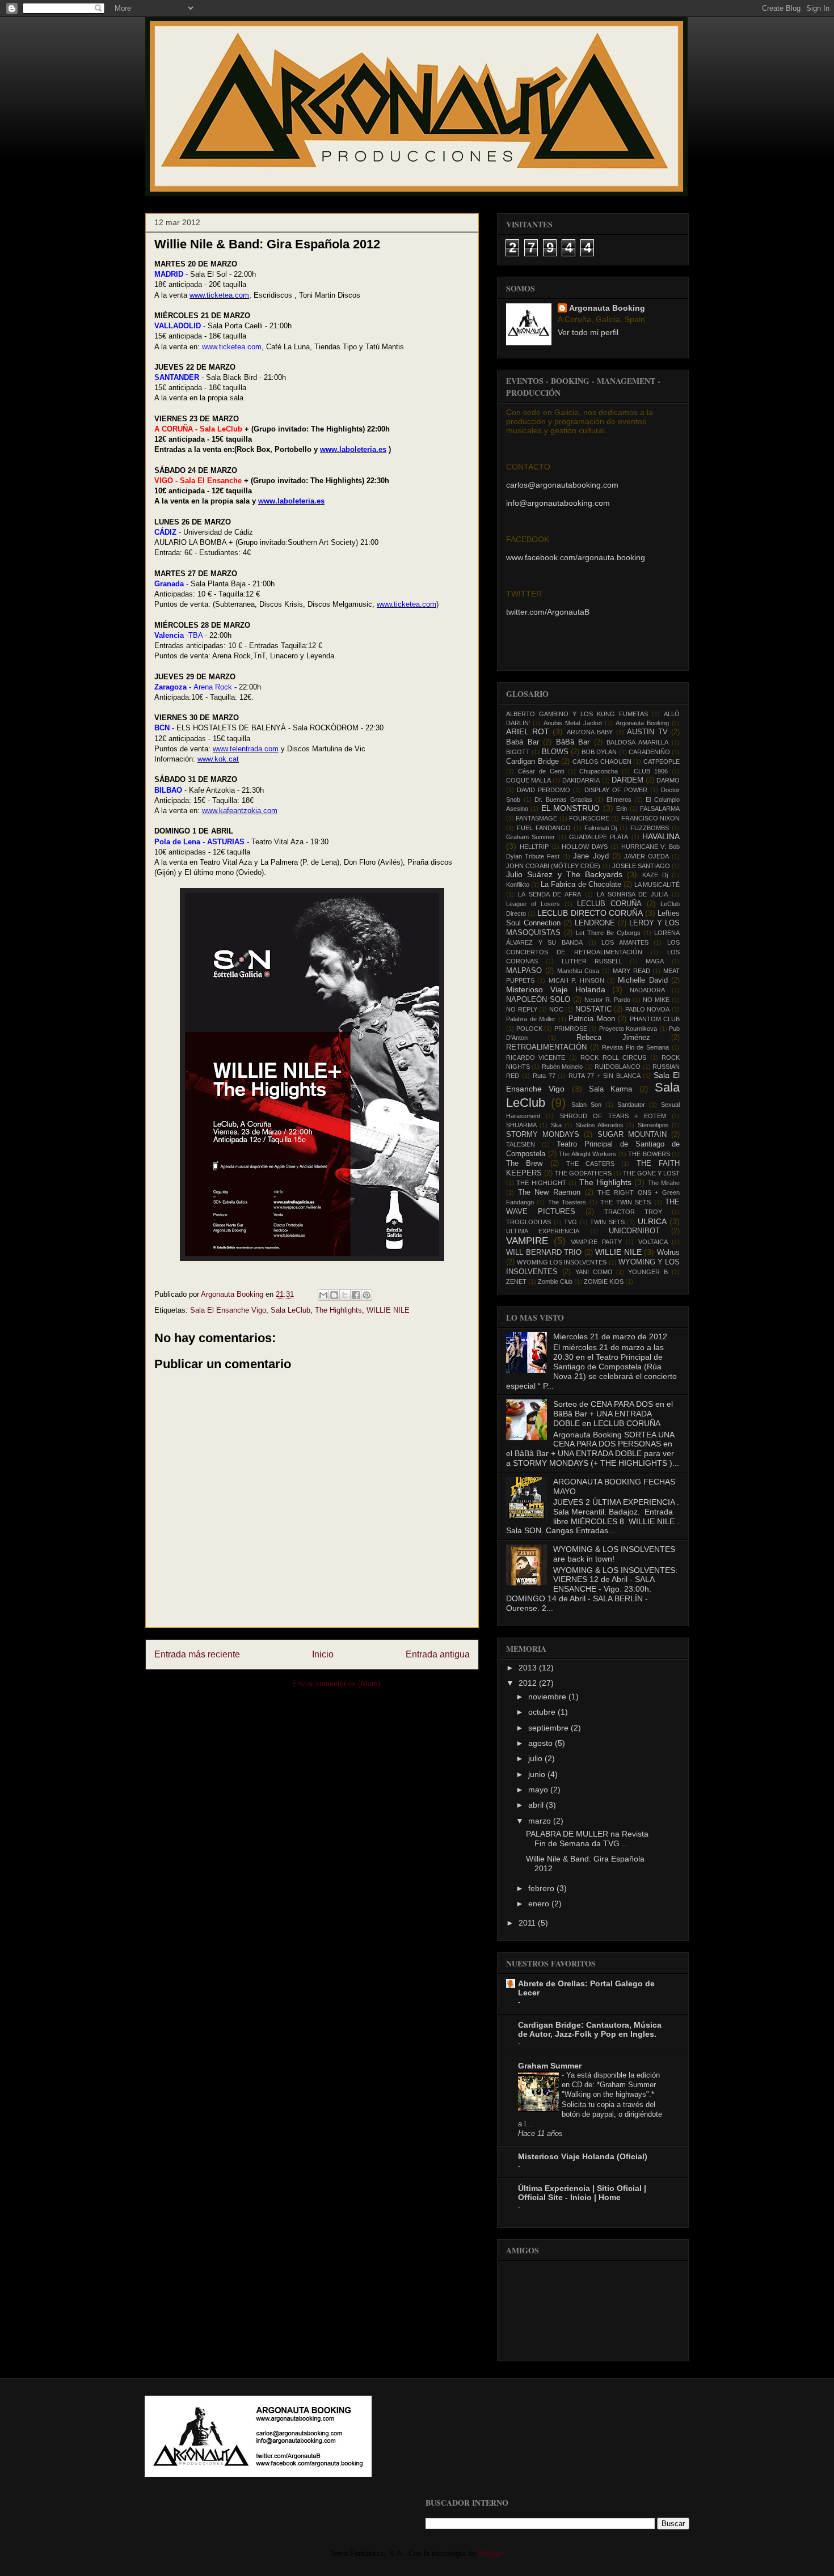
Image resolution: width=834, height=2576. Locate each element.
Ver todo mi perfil (588, 332)
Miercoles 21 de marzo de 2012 (610, 1336)
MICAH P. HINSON (576, 980)
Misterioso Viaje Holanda (556, 989)
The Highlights (338, 1310)
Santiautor (631, 1105)
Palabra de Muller (531, 1019)
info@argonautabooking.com (558, 503)
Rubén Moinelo (562, 1067)
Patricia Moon (592, 1019)
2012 (529, 1683)
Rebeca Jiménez (613, 1038)
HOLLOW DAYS (585, 847)
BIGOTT (518, 752)
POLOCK (529, 1029)
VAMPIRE (527, 1241)
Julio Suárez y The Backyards (564, 874)
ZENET (516, 1281)
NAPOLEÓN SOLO (538, 1000)
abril (537, 1805)
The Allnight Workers (587, 1154)
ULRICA (652, 1221)
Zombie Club (555, 1281)
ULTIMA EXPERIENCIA (543, 1231)
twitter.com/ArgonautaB (548, 612)
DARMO (668, 780)
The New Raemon (549, 1192)
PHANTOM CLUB (655, 1019)
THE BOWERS (649, 1154)
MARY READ (631, 971)
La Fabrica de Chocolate (581, 885)
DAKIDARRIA (581, 780)
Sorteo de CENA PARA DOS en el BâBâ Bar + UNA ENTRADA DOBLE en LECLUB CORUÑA (613, 1414)
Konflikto (518, 885)
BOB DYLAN (599, 752)
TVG (570, 1222)
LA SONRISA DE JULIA (632, 894)
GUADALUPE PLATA (599, 837)
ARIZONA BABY (590, 732)
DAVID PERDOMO (544, 790)
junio (538, 1774)
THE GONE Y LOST (651, 1173)
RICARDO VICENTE (536, 1058)
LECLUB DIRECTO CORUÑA (590, 913)
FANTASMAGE (536, 818)
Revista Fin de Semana (636, 1047)
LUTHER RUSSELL (592, 961)
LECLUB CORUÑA (609, 904)
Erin (622, 809)
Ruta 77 (544, 1076)
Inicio (323, 1654)
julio (536, 1758)
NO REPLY (522, 1009)
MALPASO (524, 971)
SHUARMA (521, 1125)
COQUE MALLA (528, 780)
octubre (543, 1712)
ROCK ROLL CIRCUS (613, 1058)
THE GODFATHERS (583, 1173)
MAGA (655, 961)
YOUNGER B (648, 1272)
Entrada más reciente (197, 1654)
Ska (556, 1125)
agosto (542, 1743)
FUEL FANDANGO (544, 828)
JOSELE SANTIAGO (641, 866)
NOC (556, 1009)
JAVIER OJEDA (646, 856)
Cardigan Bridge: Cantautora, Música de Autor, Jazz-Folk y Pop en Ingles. (590, 2029)
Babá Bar (523, 742)
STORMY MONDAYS (543, 1135)
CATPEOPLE (662, 762)
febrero (542, 1888)
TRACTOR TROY (633, 1212)
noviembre (548, 1697)
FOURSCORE (589, 818)
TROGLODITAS (528, 1222)
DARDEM (627, 780)
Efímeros (619, 800)
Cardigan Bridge (532, 762)
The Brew (524, 1164)
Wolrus (668, 1253)
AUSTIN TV (647, 732)
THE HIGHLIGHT (541, 1183)
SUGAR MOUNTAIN (632, 1135)
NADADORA (647, 990)
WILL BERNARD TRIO (544, 1253)
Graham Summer (530, 837)
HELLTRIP (534, 847)
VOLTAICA (653, 1242)
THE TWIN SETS (625, 1202)
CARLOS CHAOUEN (602, 762)
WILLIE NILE (388, 1310)
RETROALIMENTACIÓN (546, 1047)
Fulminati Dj (601, 828)
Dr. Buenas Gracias (563, 800)
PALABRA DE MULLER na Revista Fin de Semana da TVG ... (587, 1839)
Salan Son (586, 1105)
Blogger (490, 2554)
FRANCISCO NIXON (650, 818)
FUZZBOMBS (650, 828)
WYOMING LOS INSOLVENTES (562, 1262)
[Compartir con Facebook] (356, 1295)
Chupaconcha (599, 771)
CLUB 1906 (651, 771)
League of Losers (533, 904)
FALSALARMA (660, 809)
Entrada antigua (438, 1654)
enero (540, 1904)
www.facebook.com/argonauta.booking (576, 557)
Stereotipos (653, 1125)
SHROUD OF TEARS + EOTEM (613, 1116)
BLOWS (555, 752)
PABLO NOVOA (648, 1009)
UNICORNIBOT (634, 1231)
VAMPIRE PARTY (596, 1242)
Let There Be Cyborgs (608, 933)
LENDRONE (595, 923)
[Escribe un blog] (334, 1295)
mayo (539, 1790)
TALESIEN (521, 1144)
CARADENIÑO (649, 752)
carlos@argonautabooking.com (562, 485)
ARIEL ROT (528, 731)
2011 (528, 1923)
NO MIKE (656, 1000)
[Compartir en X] (345, 1295)
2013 (529, 1668)
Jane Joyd (591, 856)
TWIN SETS (607, 1222)
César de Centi (541, 771)
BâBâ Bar (573, 742)
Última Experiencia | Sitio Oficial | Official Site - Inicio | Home (582, 2193)
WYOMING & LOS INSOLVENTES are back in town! (614, 1554)
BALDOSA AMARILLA (637, 742)
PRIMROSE (571, 1029)
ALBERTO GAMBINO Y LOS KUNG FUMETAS (577, 714)
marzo (541, 1821)
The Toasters (567, 1202)
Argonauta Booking (607, 308)
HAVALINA (661, 836)
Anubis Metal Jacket (572, 723)
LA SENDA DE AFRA (549, 894)
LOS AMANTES (625, 942)
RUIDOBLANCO (618, 1067)
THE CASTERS (590, 1164)
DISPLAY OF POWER (616, 790)
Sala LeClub (290, 1310)
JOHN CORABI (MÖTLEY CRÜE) (553, 866)
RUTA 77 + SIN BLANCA (604, 1076)
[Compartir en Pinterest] (367, 1295)
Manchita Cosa (578, 971)
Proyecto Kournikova (628, 1029)
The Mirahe (664, 1183)
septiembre (549, 1728)
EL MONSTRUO (570, 808)
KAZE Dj (655, 875)
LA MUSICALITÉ (657, 885)
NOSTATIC (593, 1009)
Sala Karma (610, 1089)
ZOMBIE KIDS (604, 1281)
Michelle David (643, 980)
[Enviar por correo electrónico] (323, 1295)
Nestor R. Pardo (607, 1000)
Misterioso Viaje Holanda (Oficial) (583, 2156)
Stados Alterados (600, 1125)
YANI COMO (594, 1272)
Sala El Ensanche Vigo (228, 1310)
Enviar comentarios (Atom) (336, 1684)
